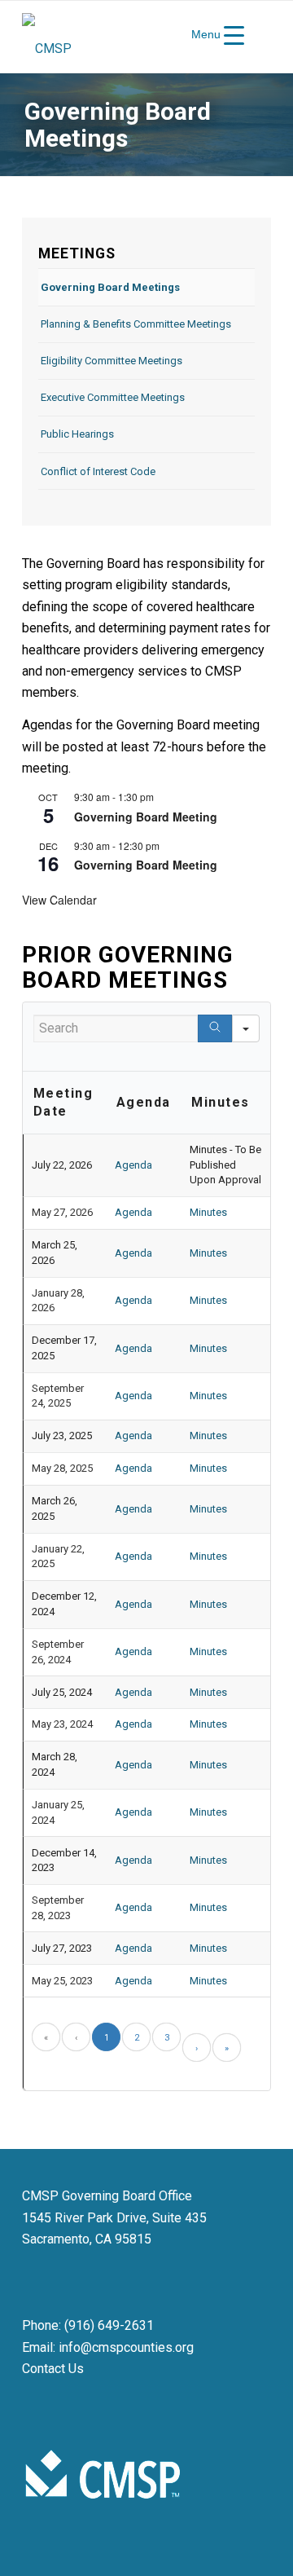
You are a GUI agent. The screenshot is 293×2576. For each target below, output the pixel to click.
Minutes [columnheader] (221, 1102)
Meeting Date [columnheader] (63, 1103)
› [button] (197, 2048)
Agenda (133, 1165)
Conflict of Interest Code (98, 471)
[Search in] (246, 1028)
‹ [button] (76, 2038)
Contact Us (53, 2369)
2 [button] (137, 2038)
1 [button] (107, 2038)
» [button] (227, 2048)
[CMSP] (122, 37)
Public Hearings (77, 434)
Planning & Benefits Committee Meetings (136, 324)
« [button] (46, 2038)
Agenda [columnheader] (144, 1102)
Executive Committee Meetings (113, 397)
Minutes (208, 1212)
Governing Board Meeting (146, 817)
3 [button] (167, 2038)
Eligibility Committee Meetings (112, 361)
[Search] (215, 1028)
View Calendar (59, 900)
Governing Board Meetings (110, 287)
